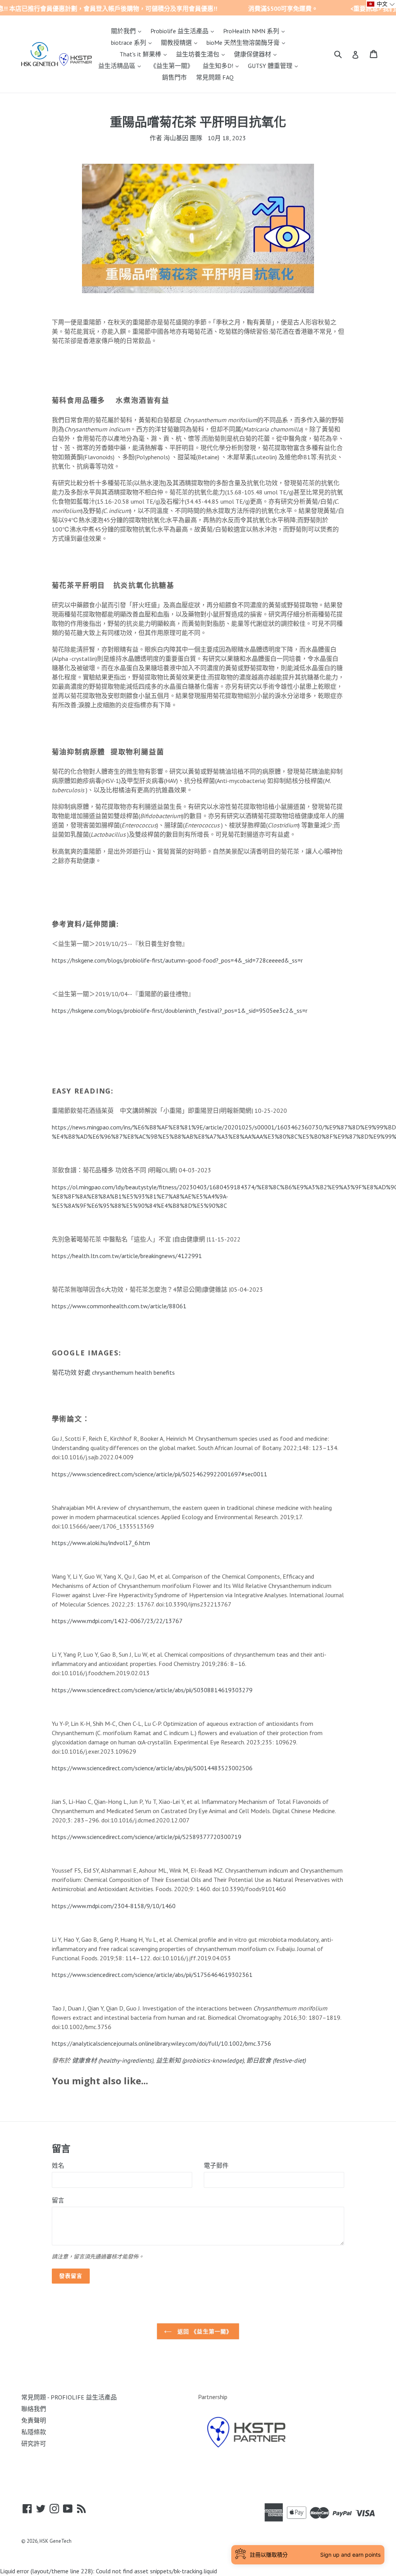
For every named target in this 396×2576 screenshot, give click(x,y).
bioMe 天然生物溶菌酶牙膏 (248, 42)
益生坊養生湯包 (202, 54)
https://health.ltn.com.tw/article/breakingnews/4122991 (127, 1256)
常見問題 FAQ (215, 77)
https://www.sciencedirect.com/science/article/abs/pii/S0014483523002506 (152, 1768)
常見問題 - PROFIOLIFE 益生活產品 (69, 2397)
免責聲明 (34, 2420)
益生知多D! (223, 65)
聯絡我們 (34, 2409)
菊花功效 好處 (71, 1372)
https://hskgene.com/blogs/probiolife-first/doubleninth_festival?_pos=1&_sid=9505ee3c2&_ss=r (180, 1010)
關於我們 (128, 31)
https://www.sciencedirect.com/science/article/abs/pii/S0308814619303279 (152, 1690)
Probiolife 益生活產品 (184, 31)
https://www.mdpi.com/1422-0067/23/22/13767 (117, 1621)
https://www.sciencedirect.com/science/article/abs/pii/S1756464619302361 (152, 1975)
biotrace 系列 (133, 42)
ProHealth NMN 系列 (256, 31)
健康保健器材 (257, 54)
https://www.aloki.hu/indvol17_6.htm (101, 1543)
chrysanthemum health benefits (133, 1372)
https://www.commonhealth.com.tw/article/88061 (119, 1306)
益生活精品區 (121, 65)
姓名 (58, 2165)
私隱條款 (34, 2432)
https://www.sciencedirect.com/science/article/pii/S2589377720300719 (147, 1837)
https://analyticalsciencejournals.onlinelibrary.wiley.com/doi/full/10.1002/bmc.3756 (161, 2043)
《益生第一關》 (172, 66)
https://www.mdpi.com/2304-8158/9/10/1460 (114, 1906)
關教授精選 (181, 42)
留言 (58, 2200)
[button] (381, 4)
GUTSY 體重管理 (275, 65)
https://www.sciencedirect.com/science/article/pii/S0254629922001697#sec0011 (160, 1474)
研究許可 (34, 2444)
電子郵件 (216, 2165)
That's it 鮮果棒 (145, 54)
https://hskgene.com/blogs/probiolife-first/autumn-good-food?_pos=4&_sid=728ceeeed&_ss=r (177, 960)
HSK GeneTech (55, 2541)
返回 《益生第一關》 (204, 2331)
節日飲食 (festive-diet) (276, 2060)
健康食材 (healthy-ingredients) (113, 2060)
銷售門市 (174, 77)
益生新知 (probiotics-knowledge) (200, 2060)
